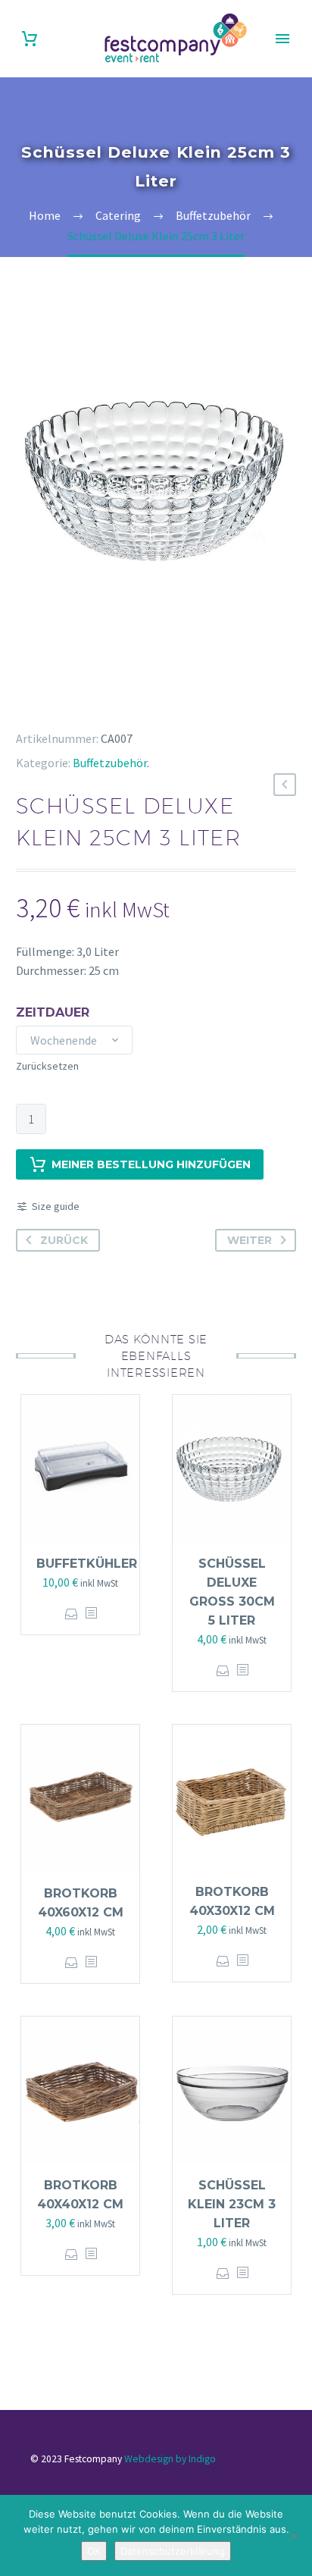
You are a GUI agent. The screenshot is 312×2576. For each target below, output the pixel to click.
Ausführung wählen (72, 1614)
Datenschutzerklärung (173, 2551)
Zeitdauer (53, 1012)
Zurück (64, 1240)
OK (94, 2551)
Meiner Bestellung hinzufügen (151, 1164)
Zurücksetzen (47, 1066)
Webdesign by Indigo (170, 2459)
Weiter (250, 1240)
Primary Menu (282, 39)
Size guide (56, 1206)
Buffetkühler (87, 1564)
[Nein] (293, 2536)
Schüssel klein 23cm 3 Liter (232, 2204)
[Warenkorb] (30, 39)
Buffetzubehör (110, 763)
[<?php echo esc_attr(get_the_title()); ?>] (91, 1614)
